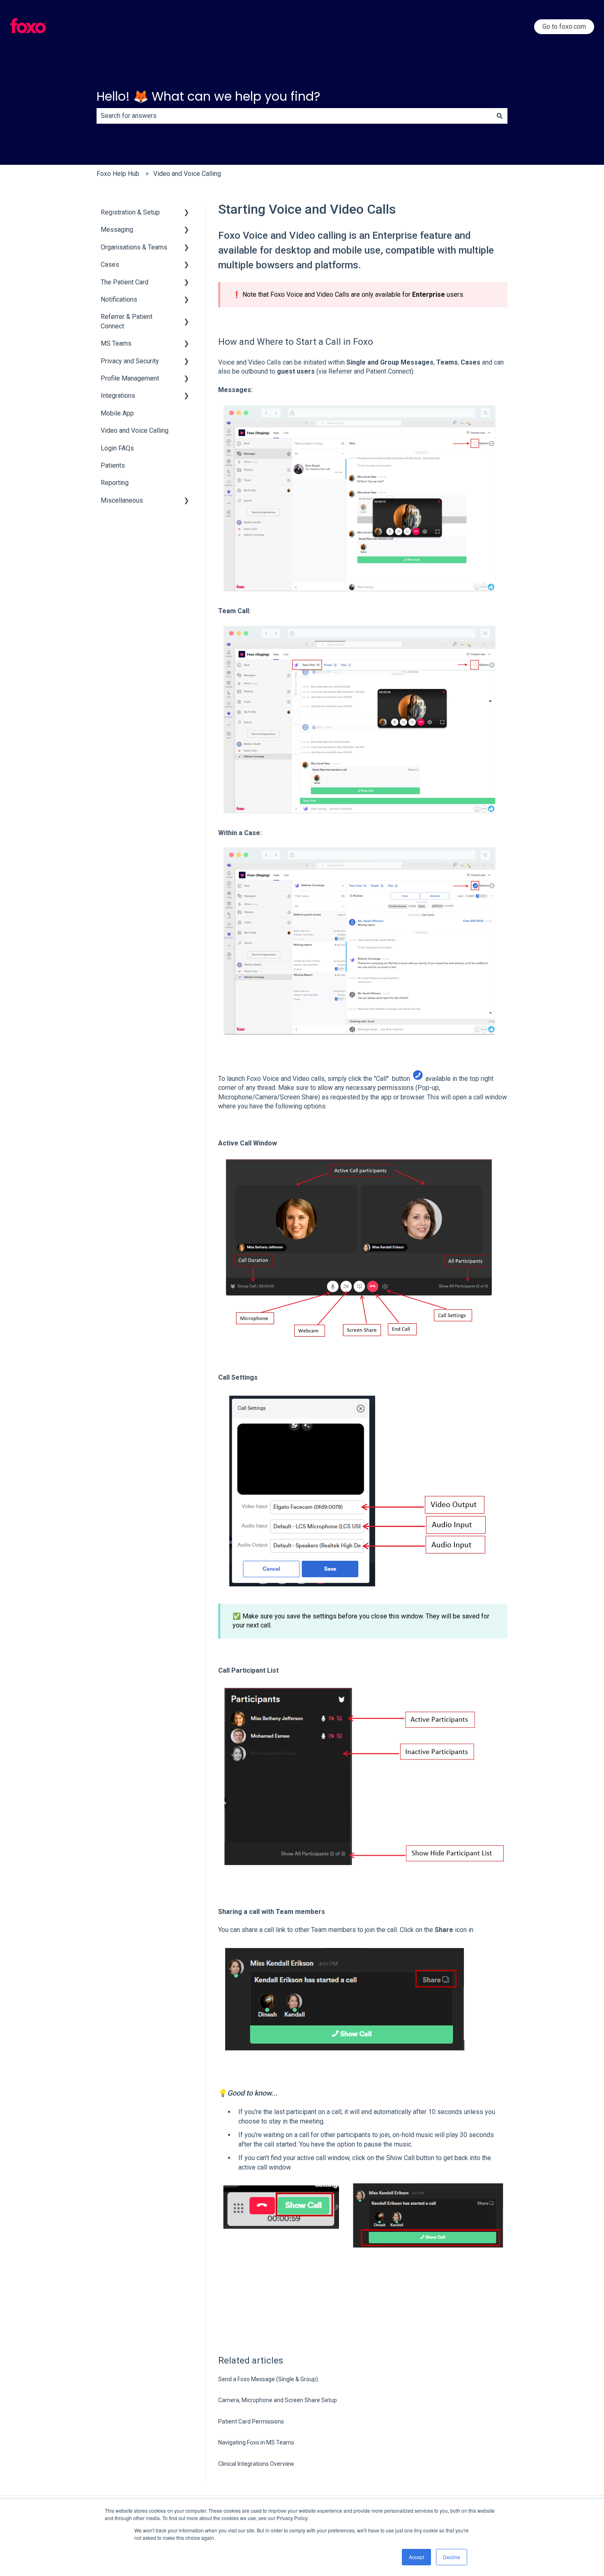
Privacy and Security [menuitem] (130, 361)
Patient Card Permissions (251, 2421)
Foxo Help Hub (118, 174)
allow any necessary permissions (366, 1088)
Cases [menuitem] (110, 264)
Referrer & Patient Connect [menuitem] (127, 321)
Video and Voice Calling (187, 174)
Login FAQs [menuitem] (117, 448)
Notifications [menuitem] (119, 299)
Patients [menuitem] (113, 465)
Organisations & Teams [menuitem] (134, 247)
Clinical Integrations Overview (256, 2464)
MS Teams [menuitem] (116, 343)
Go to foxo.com (564, 27)
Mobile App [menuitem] (117, 413)
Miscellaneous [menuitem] (122, 500)
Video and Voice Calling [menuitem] (135, 430)
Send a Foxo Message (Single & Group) (268, 2379)
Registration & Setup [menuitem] (130, 212)
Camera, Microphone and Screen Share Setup (278, 2400)
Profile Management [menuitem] (130, 378)
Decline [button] (452, 2557)
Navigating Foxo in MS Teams (256, 2442)
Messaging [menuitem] (117, 230)
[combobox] (294, 116)
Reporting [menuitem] (115, 483)
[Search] (500, 116)
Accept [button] (416, 2557)
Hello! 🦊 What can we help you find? (208, 96)
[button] (187, 213)
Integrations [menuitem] (118, 396)
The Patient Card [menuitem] (124, 282)
